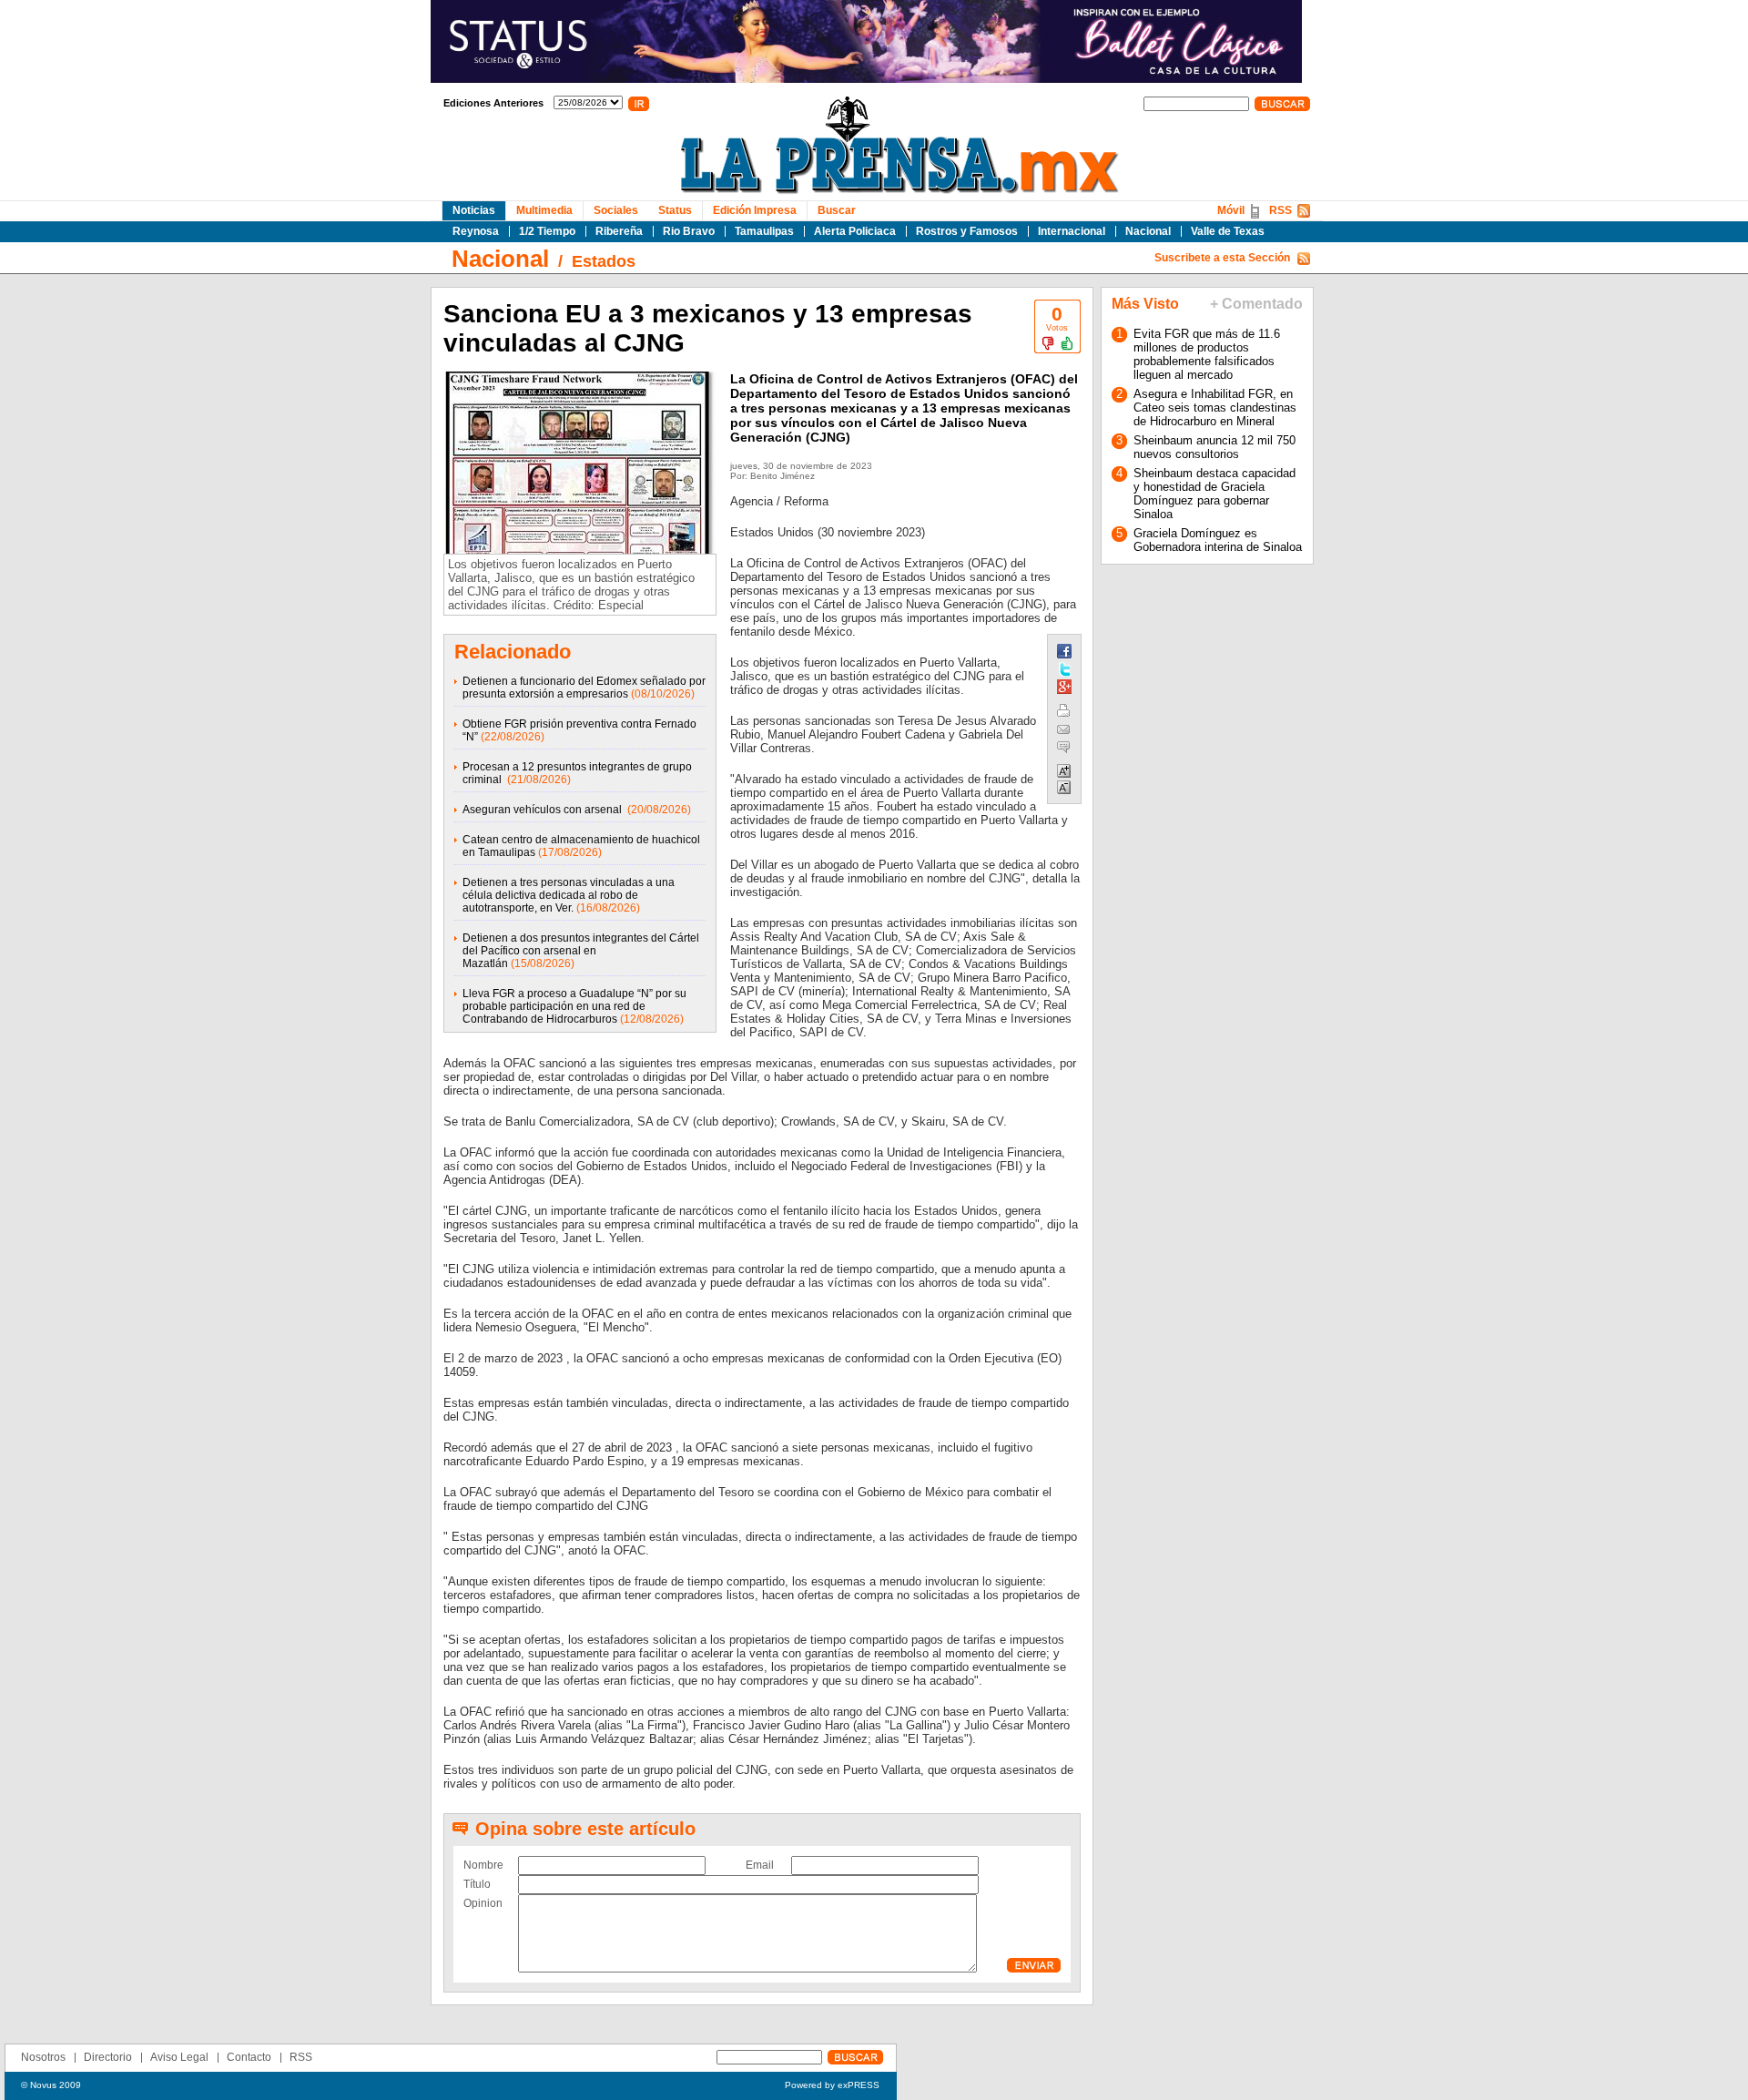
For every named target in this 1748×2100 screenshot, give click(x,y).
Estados (604, 261)
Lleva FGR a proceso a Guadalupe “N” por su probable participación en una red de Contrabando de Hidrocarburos (574, 1006)
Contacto (249, 2057)
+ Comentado (1256, 304)
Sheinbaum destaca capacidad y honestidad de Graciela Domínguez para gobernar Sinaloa (1214, 494)
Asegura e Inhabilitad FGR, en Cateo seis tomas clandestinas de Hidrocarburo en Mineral (1215, 408)
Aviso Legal (179, 2057)
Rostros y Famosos (967, 231)
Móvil (1231, 210)
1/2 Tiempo (547, 231)
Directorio (108, 2057)
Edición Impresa (755, 210)
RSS (1281, 210)
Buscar (837, 210)
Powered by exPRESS (832, 2085)
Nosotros (43, 2057)
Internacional (1072, 231)
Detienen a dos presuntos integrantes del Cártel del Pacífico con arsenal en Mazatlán (581, 951)
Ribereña (619, 231)
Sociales (616, 210)
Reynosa (476, 231)
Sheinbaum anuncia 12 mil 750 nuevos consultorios (1214, 447)
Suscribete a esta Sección (1222, 258)
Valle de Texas (1228, 231)
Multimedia (544, 210)
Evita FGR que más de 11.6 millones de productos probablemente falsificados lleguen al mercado (1207, 354)
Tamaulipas (764, 231)
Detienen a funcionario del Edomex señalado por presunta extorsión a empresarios (584, 688)
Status (675, 210)
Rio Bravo (689, 231)
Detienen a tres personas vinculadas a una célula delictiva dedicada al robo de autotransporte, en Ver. (569, 895)
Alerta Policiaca (855, 231)
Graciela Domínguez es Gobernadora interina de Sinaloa (1218, 540)
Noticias (474, 210)
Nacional (1148, 231)
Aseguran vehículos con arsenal (544, 810)
